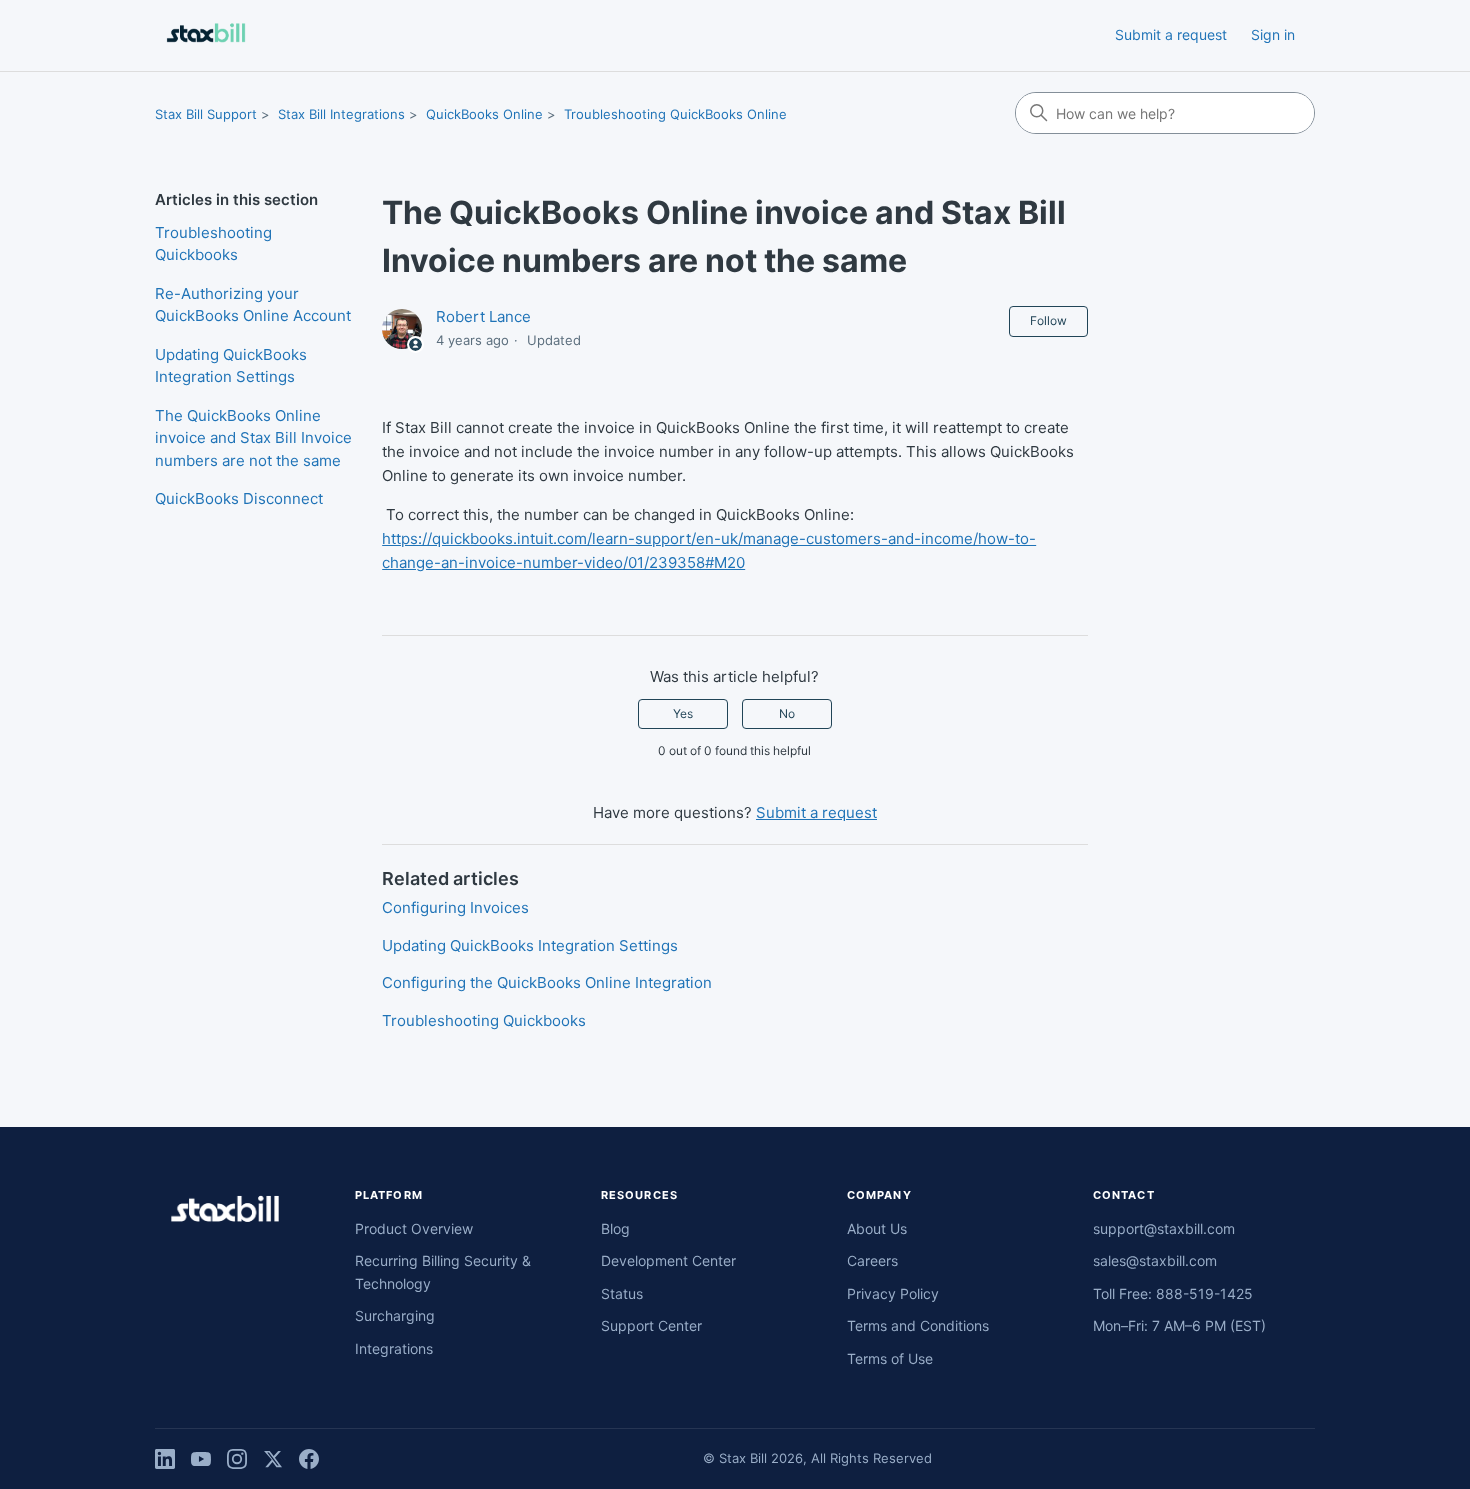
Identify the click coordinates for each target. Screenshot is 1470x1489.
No (787, 713)
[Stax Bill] (225, 1212)
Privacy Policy (893, 1293)
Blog (615, 1228)
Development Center (668, 1260)
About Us (877, 1228)
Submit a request (1171, 34)
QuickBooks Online (484, 114)
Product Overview (414, 1228)
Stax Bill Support (206, 114)
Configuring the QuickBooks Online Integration (547, 982)
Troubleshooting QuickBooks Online (675, 114)
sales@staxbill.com (1155, 1260)
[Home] (206, 35)
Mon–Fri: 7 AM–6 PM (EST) (1179, 1325)
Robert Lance (483, 316)
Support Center (651, 1325)
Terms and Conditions (918, 1325)
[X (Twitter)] (273, 1459)
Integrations (394, 1348)
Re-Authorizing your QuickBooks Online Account (253, 305)
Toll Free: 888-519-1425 (1173, 1293)
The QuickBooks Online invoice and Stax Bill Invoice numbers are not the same (253, 438)
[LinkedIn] (165, 1459)
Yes (683, 713)
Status (622, 1293)
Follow (1048, 320)
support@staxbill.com (1164, 1228)
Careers (872, 1260)
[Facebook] (309, 1459)
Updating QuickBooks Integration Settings (231, 366)
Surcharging (395, 1315)
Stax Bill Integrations (341, 114)
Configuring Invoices (455, 907)
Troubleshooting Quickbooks (213, 244)
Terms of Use (890, 1358)
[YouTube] (201, 1459)
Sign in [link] (1273, 34)
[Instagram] (237, 1459)
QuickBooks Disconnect (239, 498)
